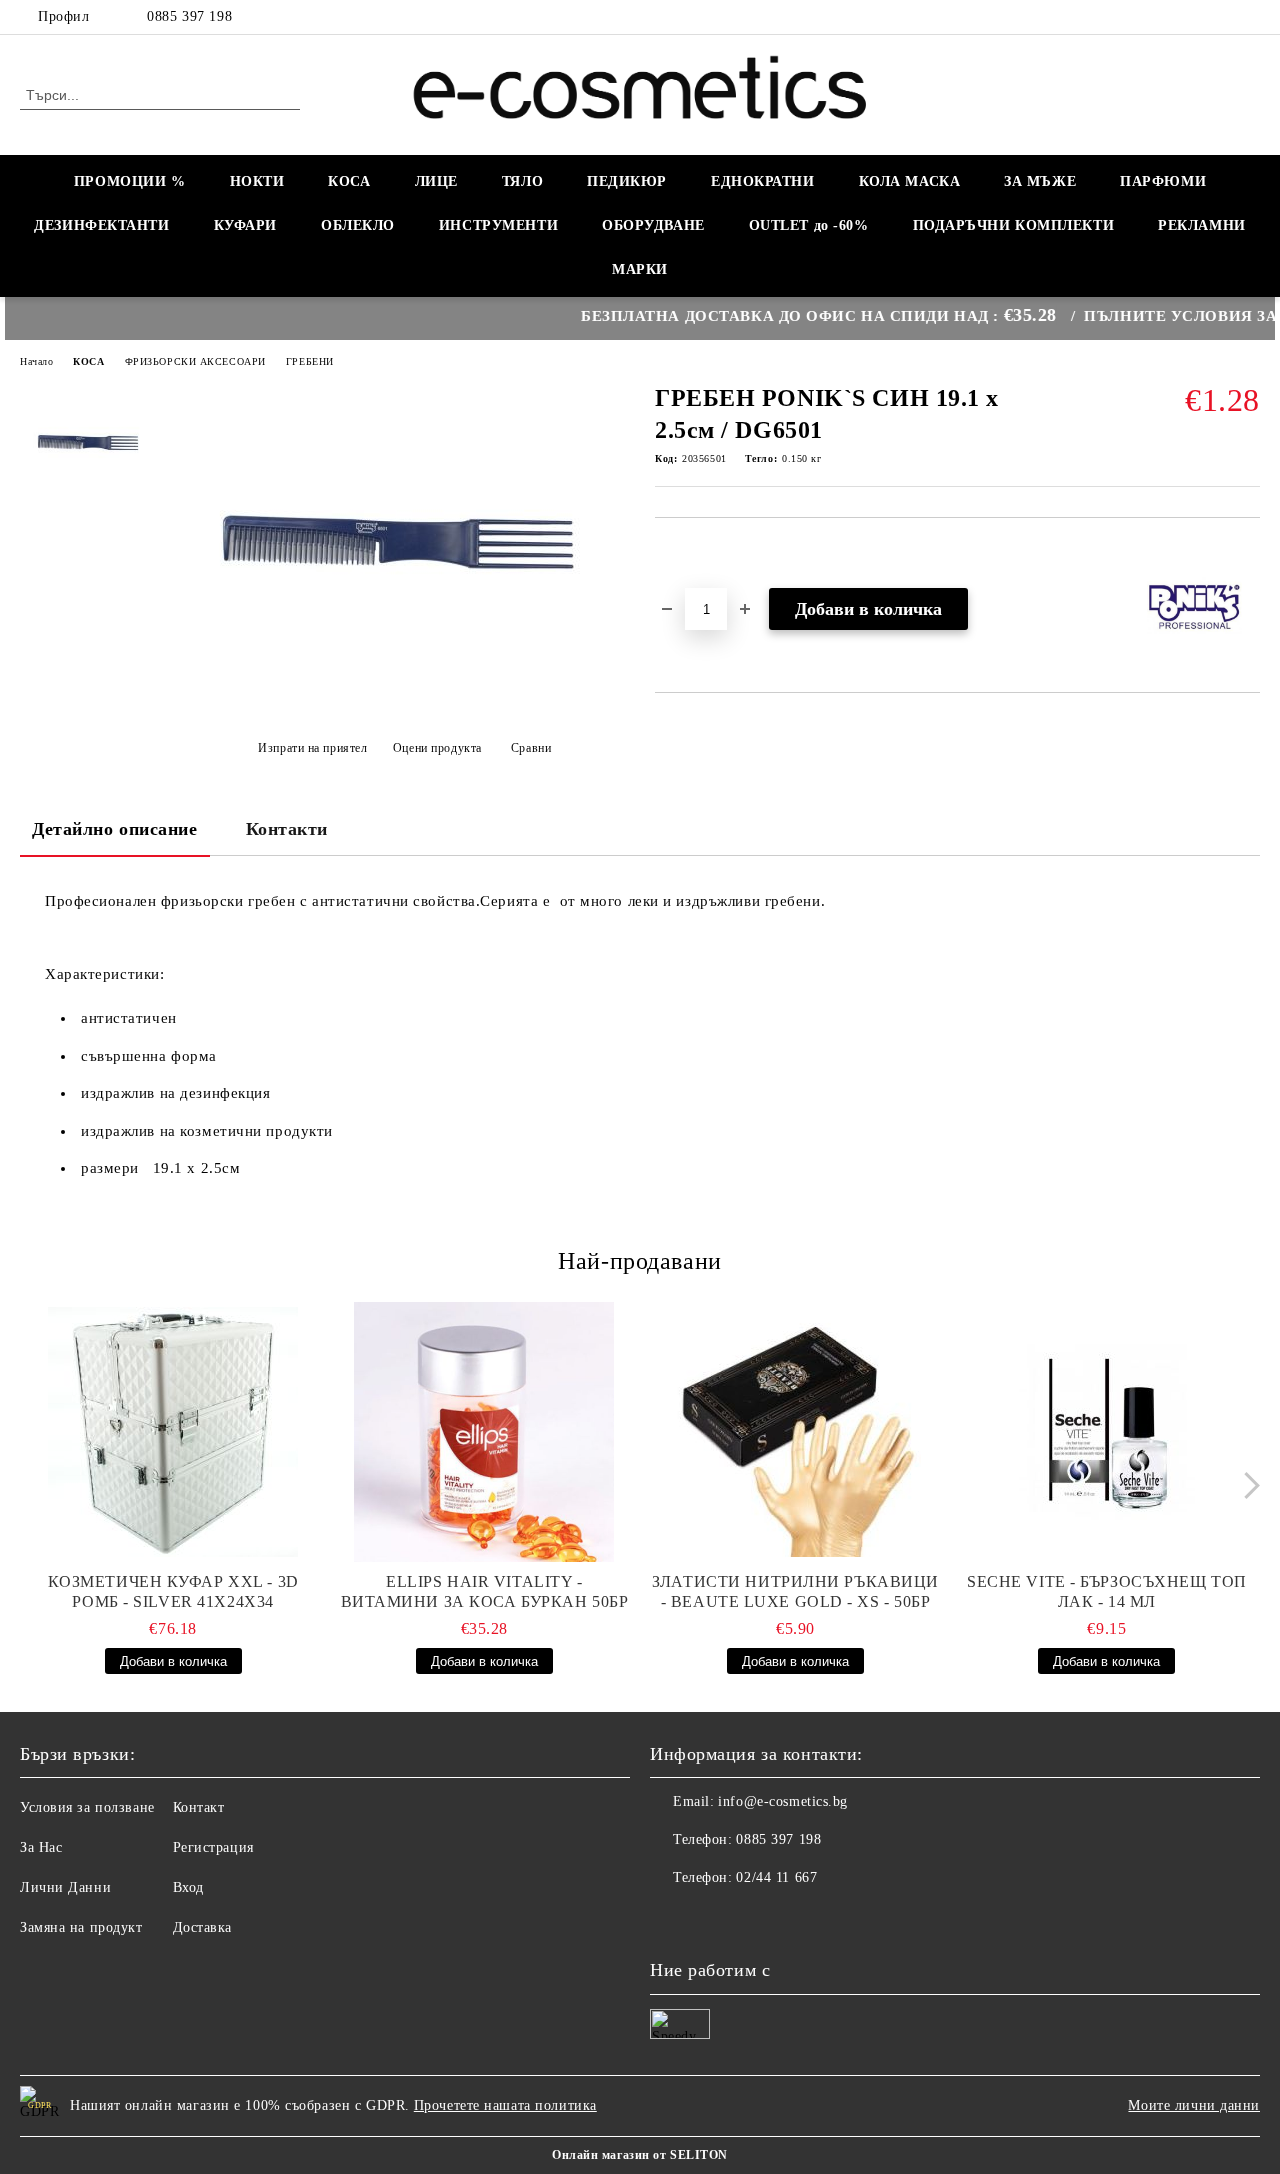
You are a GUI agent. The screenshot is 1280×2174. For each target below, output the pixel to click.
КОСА (349, 181)
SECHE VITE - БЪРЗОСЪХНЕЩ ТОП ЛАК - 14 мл (1107, 1591)
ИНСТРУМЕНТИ (498, 225)
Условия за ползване (87, 1807)
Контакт (199, 1807)
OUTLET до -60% (809, 225)
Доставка (202, 1927)
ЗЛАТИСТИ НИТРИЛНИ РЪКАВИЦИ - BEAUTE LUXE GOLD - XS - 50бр (795, 1591)
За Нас (41, 1847)
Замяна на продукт (81, 1927)
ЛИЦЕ (436, 181)
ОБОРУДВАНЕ (653, 225)
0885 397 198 (189, 16)
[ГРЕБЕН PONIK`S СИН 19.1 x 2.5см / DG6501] (398, 697)
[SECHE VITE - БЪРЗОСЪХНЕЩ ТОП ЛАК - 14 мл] (1107, 1432)
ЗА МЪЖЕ (1040, 181)
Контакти (287, 829)
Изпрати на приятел (312, 748)
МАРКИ (640, 269)
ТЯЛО (522, 181)
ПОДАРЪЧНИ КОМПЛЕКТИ (1014, 225)
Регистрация (213, 1847)
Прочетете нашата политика (505, 2105)
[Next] (1246, 1485)
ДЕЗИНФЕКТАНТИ (101, 225)
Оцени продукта (437, 748)
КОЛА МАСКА (910, 181)
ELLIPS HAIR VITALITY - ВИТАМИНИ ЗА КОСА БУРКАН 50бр (485, 1591)
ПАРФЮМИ (1163, 181)
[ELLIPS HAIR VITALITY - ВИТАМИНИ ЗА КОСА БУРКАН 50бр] (484, 1432)
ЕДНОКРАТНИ (763, 181)
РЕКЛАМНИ (1201, 225)
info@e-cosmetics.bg (783, 1801)
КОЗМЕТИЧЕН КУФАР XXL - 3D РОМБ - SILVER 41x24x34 (173, 1591)
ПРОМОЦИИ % (130, 181)
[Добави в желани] (693, 552)
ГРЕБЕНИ (310, 361)
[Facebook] (1249, 17)
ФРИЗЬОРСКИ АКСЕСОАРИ (195, 361)
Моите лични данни (1194, 2105)
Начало (36, 361)
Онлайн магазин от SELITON (640, 2155)
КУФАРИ (245, 225)
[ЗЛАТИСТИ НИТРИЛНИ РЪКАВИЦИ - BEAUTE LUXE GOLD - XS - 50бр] (796, 1432)
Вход (188, 1887)
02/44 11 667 (776, 1877)
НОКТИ (257, 181)
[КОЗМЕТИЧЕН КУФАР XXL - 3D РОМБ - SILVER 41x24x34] (173, 1432)
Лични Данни (65, 1887)
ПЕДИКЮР (627, 181)
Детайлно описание (115, 829)
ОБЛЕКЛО (358, 225)
